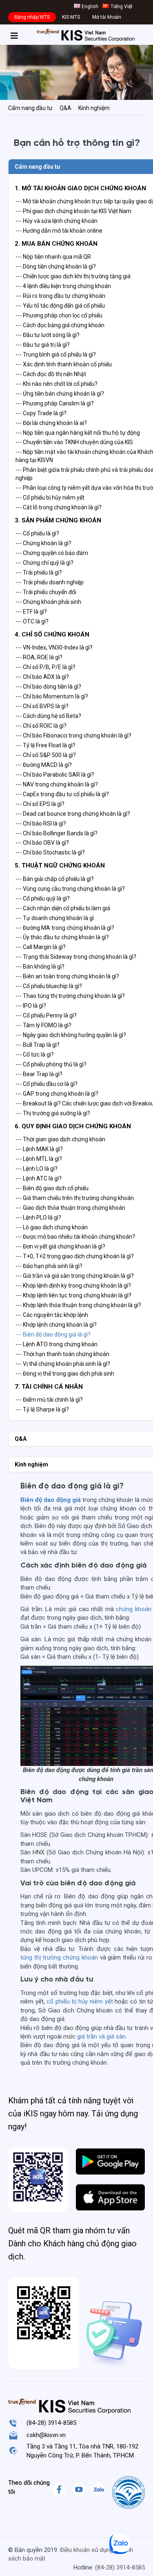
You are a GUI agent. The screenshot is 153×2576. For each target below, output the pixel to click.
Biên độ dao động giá (51, 1500)
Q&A (65, 108)
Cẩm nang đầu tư (30, 108)
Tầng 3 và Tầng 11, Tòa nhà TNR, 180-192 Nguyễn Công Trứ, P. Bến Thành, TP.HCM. (82, 2451)
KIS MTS (71, 17)
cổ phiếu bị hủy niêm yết (80, 2001)
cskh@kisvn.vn (46, 2435)
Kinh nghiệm (94, 108)
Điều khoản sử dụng (86, 2550)
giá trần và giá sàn (101, 2037)
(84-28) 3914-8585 (51, 2423)
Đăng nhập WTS (32, 17)
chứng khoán (134, 1609)
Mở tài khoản (107, 17)
